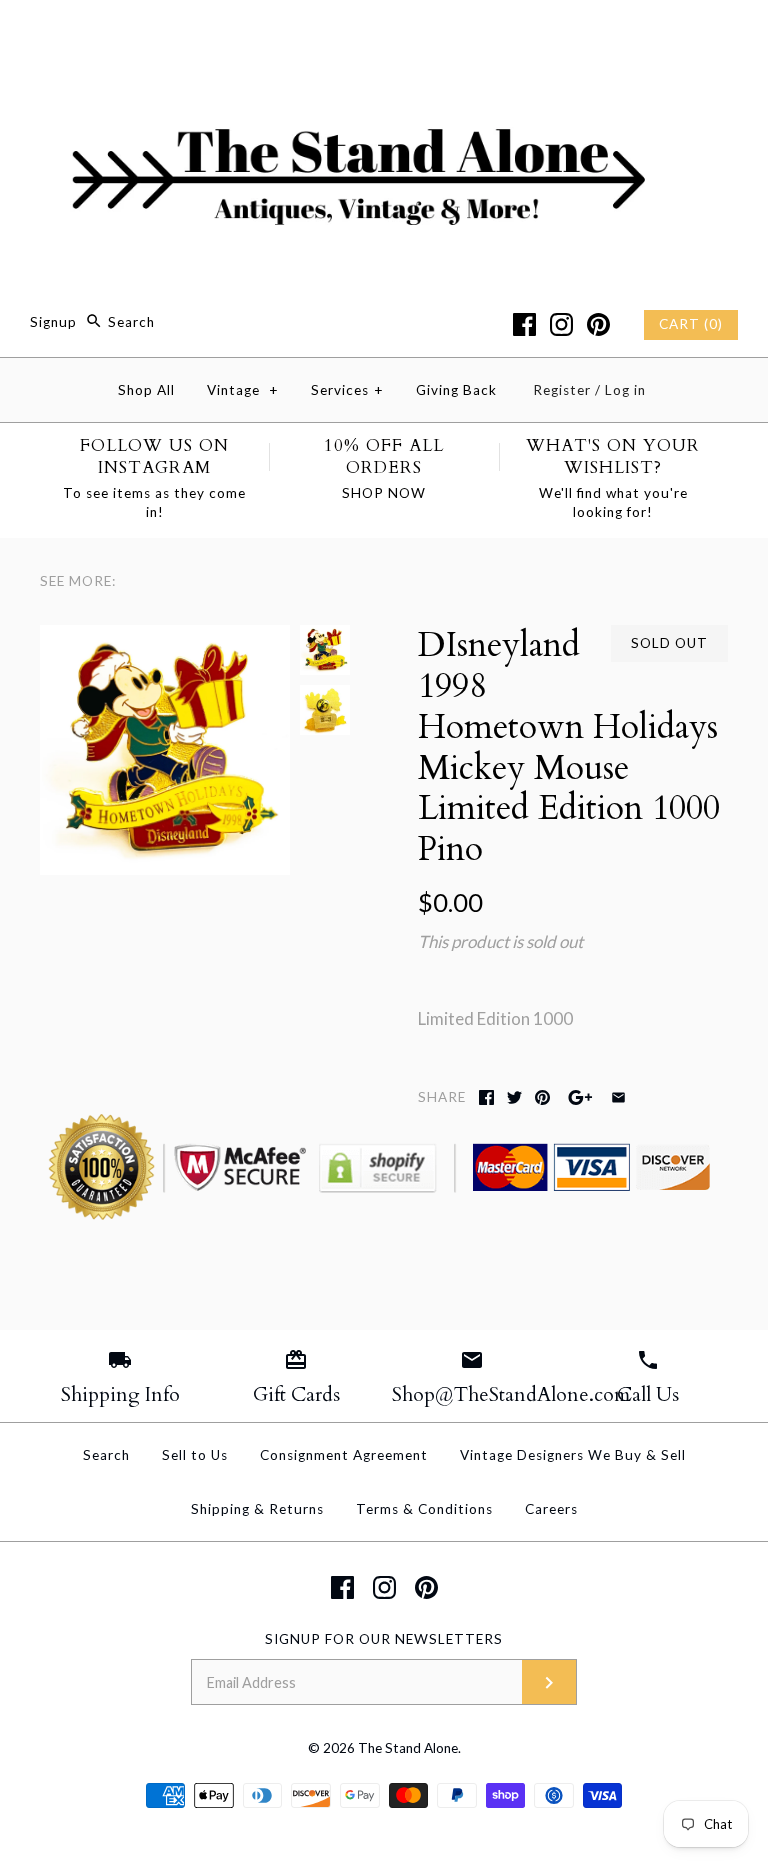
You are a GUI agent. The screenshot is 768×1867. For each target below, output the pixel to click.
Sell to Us (195, 1455)
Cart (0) (691, 324)
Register (562, 390)
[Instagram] (561, 324)
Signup (53, 322)
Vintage (243, 390)
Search (106, 1455)
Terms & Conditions (424, 1509)
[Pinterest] (598, 324)
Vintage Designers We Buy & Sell (573, 1455)
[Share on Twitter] (514, 1097)
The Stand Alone (408, 1748)
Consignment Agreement (344, 1455)
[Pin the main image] (542, 1097)
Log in (625, 390)
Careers (551, 1509)
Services (347, 390)
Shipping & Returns (257, 1509)
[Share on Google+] (580, 1097)
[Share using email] (618, 1097)
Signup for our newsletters (384, 1639)
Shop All (146, 390)
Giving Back (456, 390)
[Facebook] (524, 324)
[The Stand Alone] (384, 33)
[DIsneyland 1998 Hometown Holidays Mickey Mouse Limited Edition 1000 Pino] (165, 638)
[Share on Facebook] (486, 1097)
